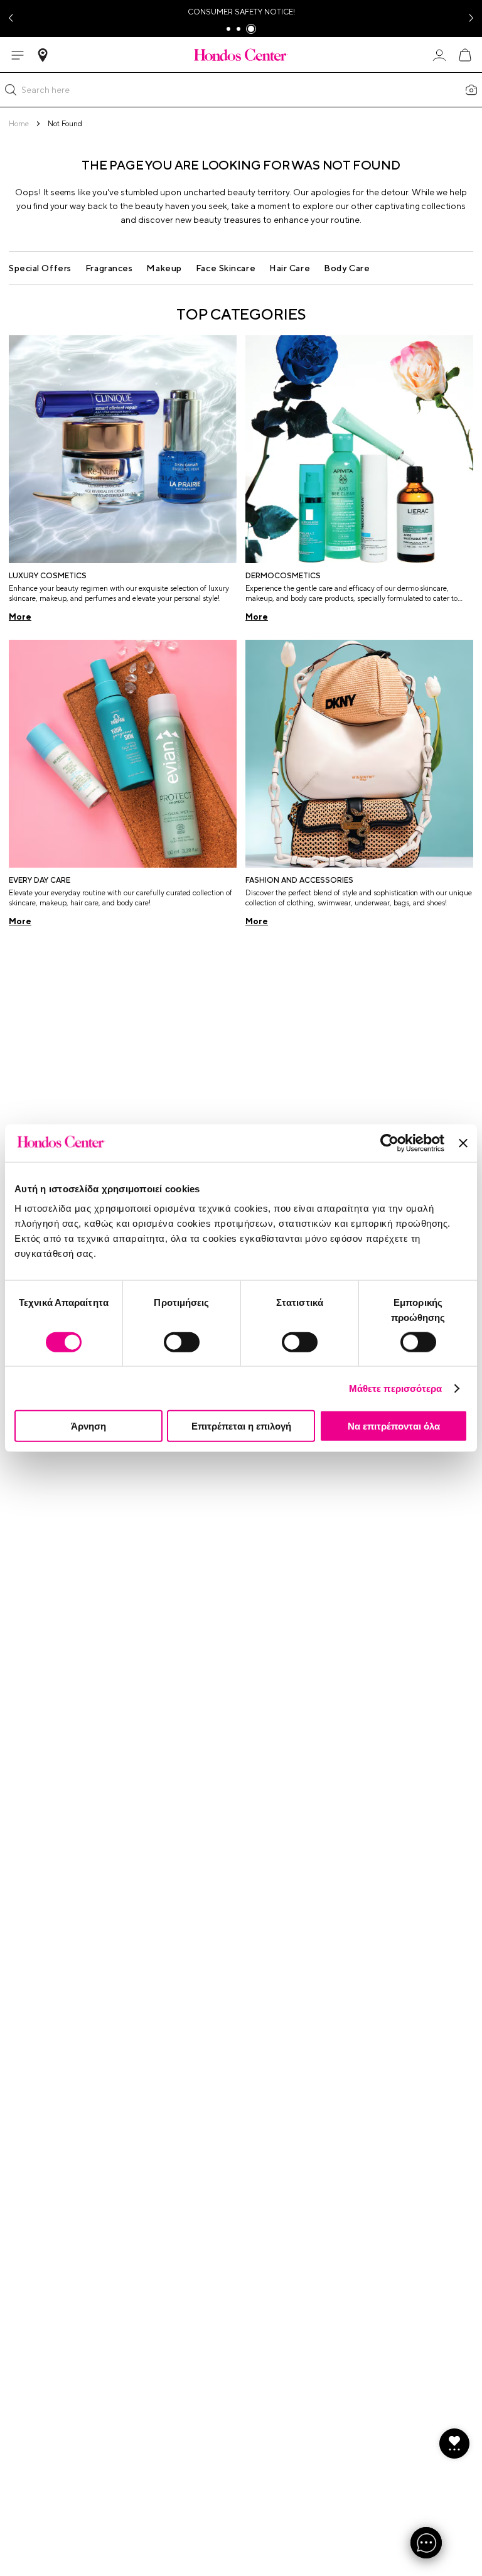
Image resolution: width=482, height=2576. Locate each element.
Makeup (164, 268)
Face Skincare (226, 268)
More (20, 617)
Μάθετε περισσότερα (396, 1388)
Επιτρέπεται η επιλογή (241, 1426)
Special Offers (40, 268)
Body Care (347, 268)
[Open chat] (426, 2543)
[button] (11, 90)
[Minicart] (464, 55)
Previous (10, 19)
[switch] (182, 1342)
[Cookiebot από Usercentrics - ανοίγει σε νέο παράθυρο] (389, 1143)
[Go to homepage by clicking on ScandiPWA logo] (241, 55)
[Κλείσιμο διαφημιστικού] (463, 1143)
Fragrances (109, 268)
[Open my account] (439, 55)
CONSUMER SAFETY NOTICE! (241, 12)
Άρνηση (88, 1426)
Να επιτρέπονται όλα (394, 1426)
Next (472, 19)
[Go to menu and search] (18, 55)
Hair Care (290, 268)
